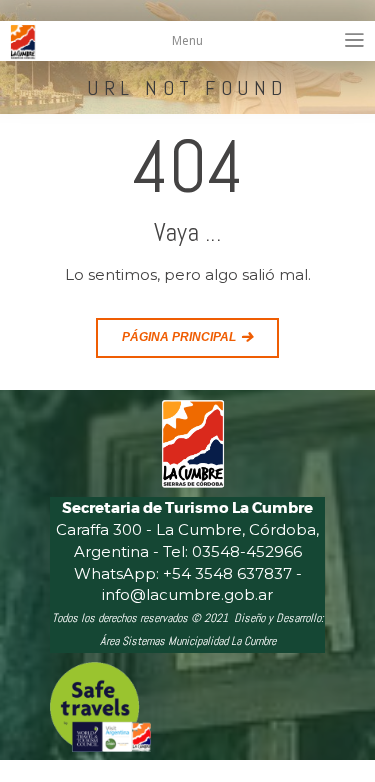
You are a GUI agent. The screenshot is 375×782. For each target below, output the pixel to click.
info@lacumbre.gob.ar (187, 594)
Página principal (179, 336)
